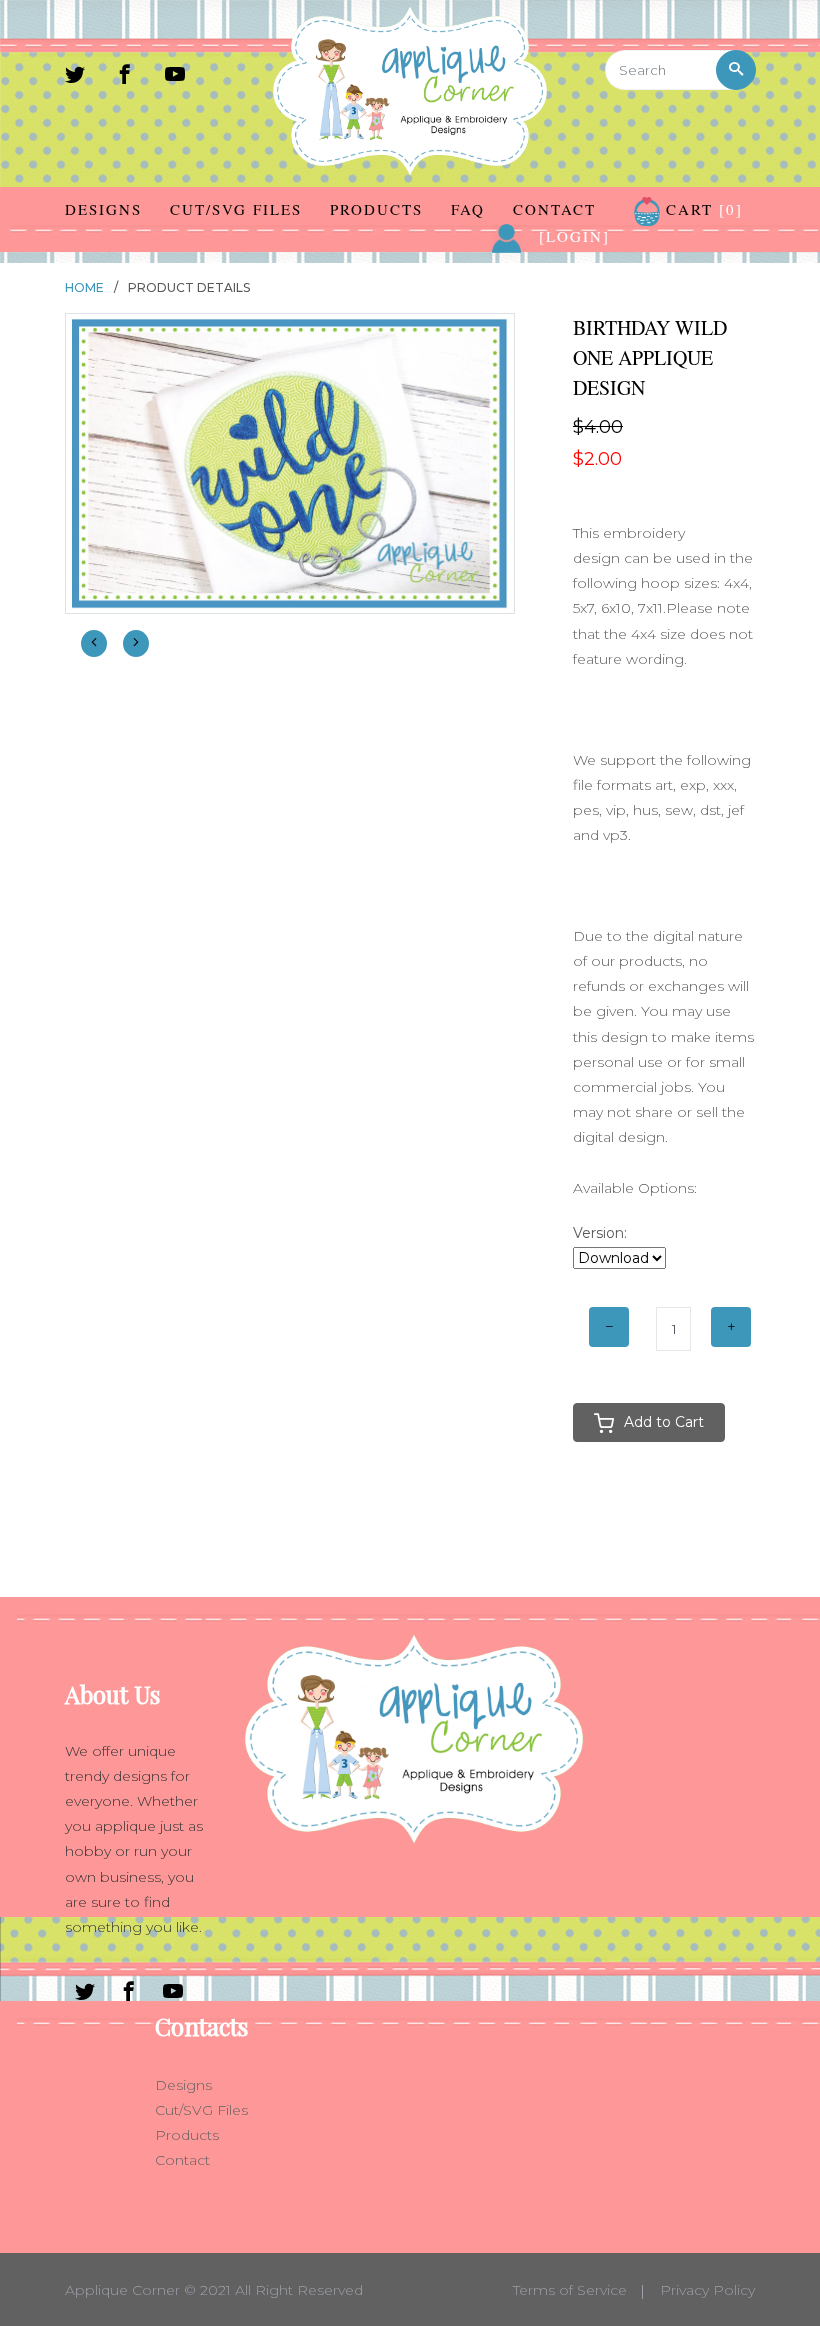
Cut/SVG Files (236, 209)
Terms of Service (570, 2290)
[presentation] (94, 643)
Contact (554, 209)
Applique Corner (122, 2290)
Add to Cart (664, 1422)
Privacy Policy (707, 2290)
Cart (701, 209)
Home (84, 287)
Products (376, 209)
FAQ (468, 209)
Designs (103, 209)
